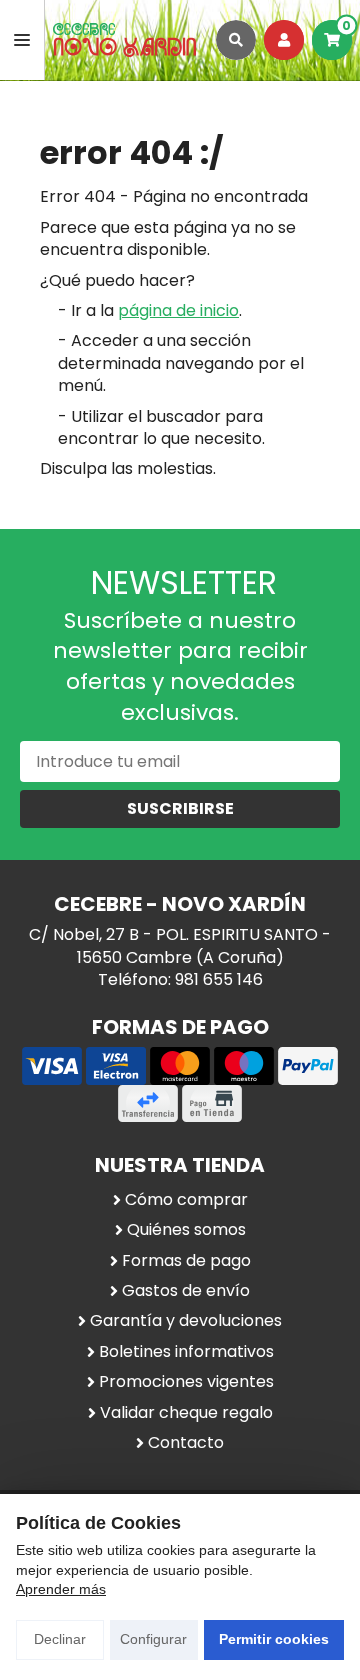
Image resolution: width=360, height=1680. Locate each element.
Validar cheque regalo (186, 1413)
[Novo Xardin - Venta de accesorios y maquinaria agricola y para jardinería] (124, 40)
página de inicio (178, 310)
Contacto (186, 1443)
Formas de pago (186, 1261)
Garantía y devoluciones (186, 1321)
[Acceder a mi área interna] (284, 40)
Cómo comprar (186, 1200)
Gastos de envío (186, 1291)
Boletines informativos (186, 1352)
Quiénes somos (186, 1230)
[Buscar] (236, 40)
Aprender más (61, 1589)
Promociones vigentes (186, 1382)
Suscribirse (180, 808)
